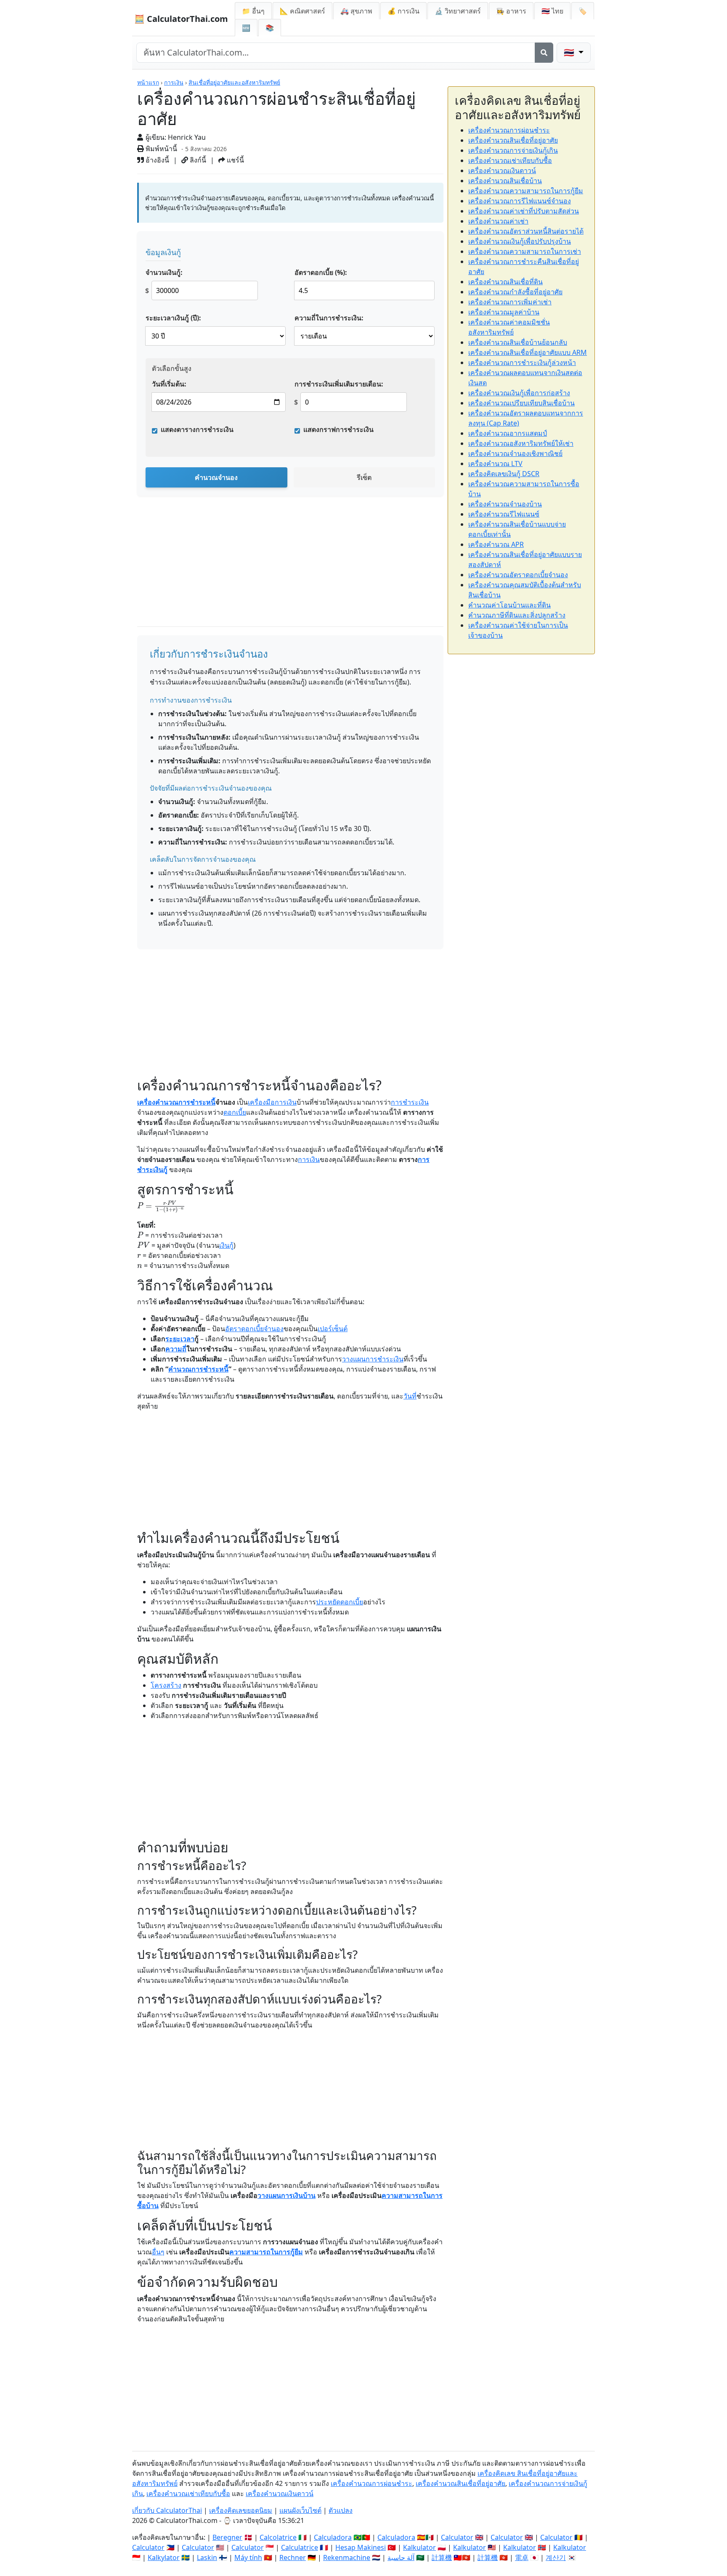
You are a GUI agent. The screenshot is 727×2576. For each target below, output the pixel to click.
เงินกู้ (226, 1245)
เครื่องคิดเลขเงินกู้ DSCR (504, 474)
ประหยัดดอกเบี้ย (340, 1602)
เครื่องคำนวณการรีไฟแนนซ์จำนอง (520, 201)
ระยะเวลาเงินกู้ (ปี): (173, 318)
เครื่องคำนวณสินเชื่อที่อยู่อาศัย (513, 140)
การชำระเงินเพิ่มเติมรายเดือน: (339, 384)
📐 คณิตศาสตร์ (302, 11)
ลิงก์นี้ (197, 160)
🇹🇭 (552, 11)
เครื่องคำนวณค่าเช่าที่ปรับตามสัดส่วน (524, 211)
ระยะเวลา (180, 1339)
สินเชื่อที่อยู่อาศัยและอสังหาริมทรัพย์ (234, 82)
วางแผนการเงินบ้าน (287, 2195)
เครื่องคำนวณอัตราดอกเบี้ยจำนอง (518, 575)
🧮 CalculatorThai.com (181, 19)
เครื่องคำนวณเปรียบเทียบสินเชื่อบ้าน (521, 403)
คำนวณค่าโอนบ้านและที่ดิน (509, 605)
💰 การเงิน (403, 11)
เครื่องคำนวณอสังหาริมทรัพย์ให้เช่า (521, 443)
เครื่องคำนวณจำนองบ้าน (505, 504)
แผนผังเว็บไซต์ (300, 2510)
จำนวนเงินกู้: (164, 272)
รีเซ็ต (364, 477)
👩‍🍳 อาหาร (511, 11)
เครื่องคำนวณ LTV (495, 464)
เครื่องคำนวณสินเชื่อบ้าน (505, 181)
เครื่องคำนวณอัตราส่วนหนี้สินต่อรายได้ (526, 231)
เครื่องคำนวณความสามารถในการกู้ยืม (526, 191)
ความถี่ (176, 1349)
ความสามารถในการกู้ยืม (266, 2252)
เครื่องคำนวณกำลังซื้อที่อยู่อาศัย (515, 292)
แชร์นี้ (235, 160)
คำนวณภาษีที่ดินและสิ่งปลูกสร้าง (517, 615)
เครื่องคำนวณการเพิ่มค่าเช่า (510, 302)
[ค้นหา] (544, 53)
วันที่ (410, 1396)
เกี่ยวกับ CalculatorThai (167, 2510)
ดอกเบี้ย (235, 1112)
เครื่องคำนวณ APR (496, 544)
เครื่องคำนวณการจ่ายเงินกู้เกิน (513, 150)
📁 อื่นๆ (253, 11)
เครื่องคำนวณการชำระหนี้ (176, 1102)
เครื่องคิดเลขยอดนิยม (241, 2510)
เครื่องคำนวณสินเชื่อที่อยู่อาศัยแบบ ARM (528, 352)
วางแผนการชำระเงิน (373, 1359)
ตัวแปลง (341, 2510)
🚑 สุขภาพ (356, 11)
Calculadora (333, 2537)
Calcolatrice (278, 2537)
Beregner (227, 2537)
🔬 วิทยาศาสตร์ (458, 11)
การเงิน (174, 82)
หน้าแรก (148, 82)
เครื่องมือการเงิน (272, 1102)
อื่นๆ (158, 2252)
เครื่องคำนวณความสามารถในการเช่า (525, 251)
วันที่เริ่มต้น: (169, 384)
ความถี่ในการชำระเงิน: (329, 318)
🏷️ (583, 11)
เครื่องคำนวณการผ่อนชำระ (509, 130)
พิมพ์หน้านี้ (161, 149)
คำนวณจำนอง (216, 477)
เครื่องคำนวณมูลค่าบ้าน (504, 312)
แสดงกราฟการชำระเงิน (338, 429)
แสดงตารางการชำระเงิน (197, 429)
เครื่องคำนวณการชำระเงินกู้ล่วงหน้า (522, 362)
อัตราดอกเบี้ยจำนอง (254, 1329)
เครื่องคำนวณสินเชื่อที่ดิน (505, 282)
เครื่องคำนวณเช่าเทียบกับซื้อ (510, 160)
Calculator (457, 2537)
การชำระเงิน (410, 1102)
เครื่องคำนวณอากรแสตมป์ (508, 433)
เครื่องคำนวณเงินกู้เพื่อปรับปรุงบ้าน (520, 241)
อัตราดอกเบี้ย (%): (321, 272)
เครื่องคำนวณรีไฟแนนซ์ (504, 514)
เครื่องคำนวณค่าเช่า (498, 221)
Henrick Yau (187, 137)
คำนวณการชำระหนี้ (198, 1369)
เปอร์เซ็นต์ (333, 1329)
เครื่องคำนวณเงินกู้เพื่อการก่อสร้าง (519, 393)
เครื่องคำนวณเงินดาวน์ (502, 170)
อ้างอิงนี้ (157, 160)
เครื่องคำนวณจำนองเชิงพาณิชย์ (515, 453)
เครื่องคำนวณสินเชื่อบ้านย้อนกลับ (518, 342)
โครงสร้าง (166, 1685)
